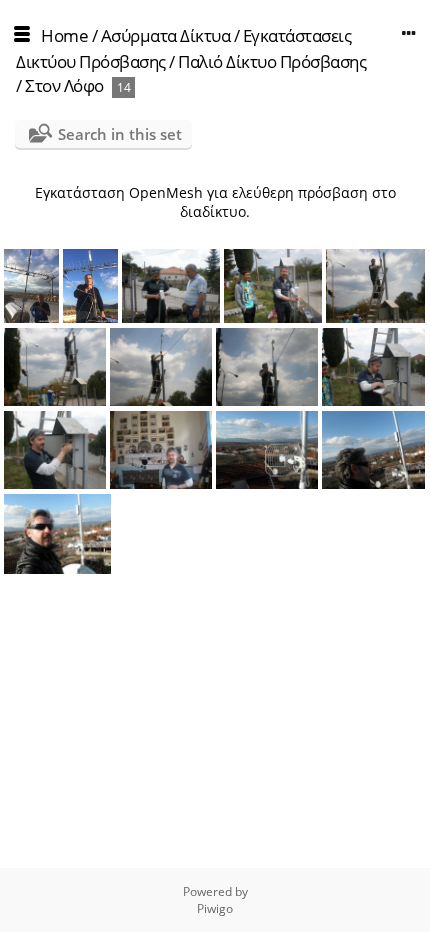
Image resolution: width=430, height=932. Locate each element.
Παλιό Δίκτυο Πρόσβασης (272, 61)
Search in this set (120, 134)
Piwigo (215, 908)
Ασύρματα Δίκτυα (166, 35)
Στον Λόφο (64, 85)
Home (64, 35)
